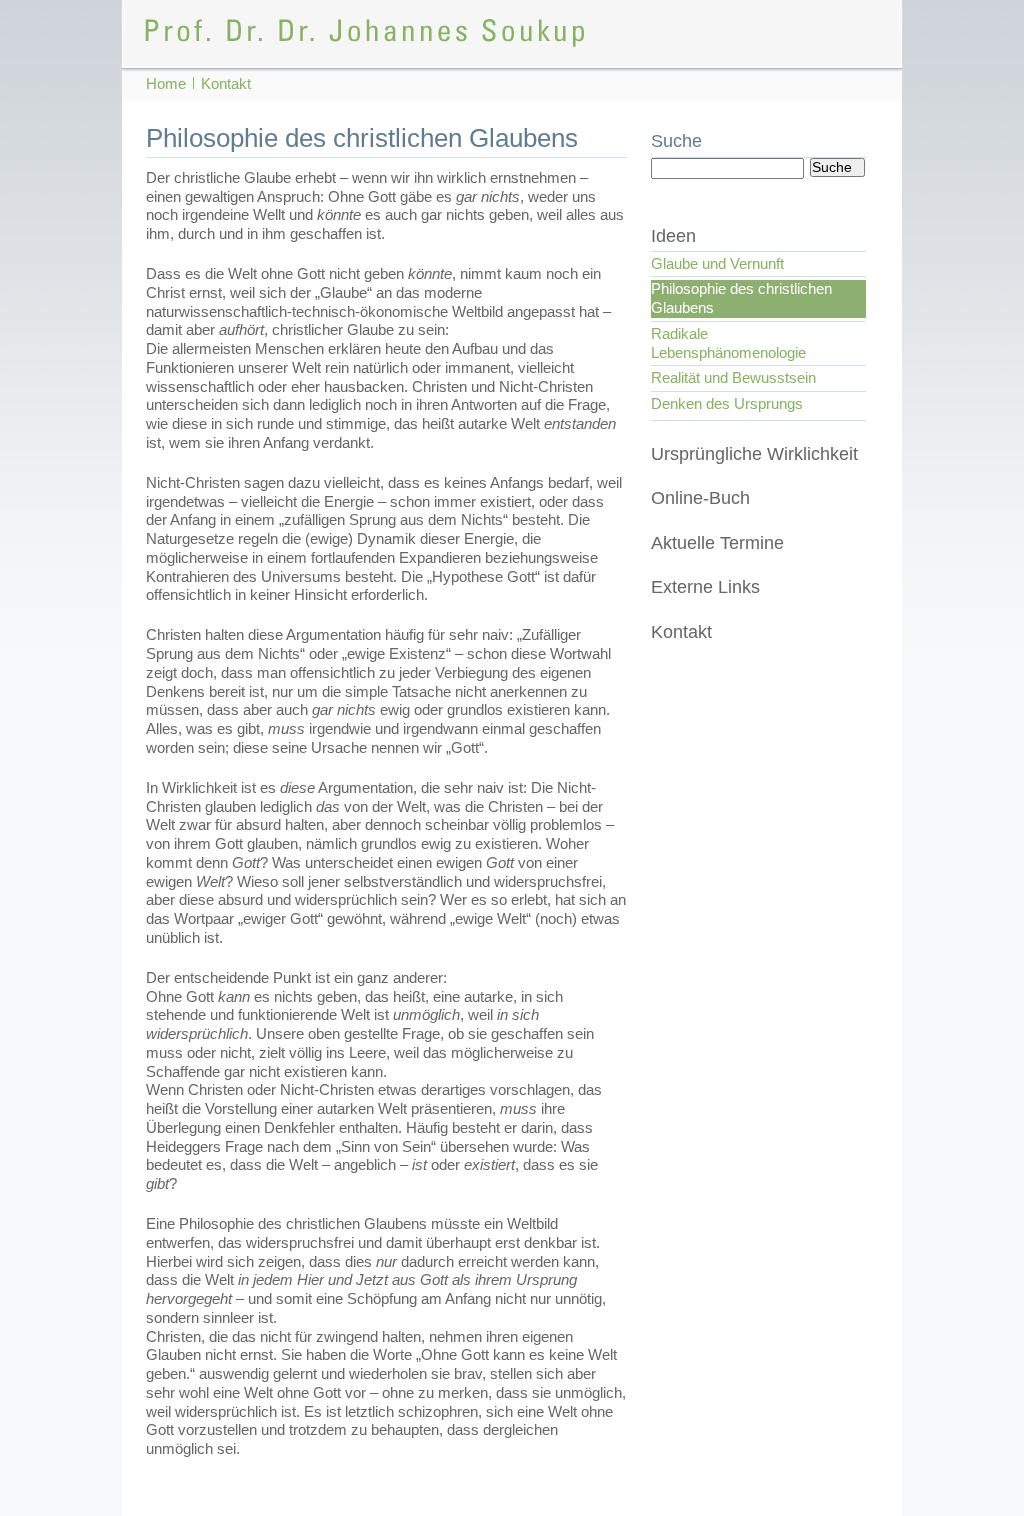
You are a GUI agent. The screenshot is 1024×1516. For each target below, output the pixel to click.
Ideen (673, 236)
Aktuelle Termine (717, 543)
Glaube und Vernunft (717, 263)
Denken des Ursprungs (727, 403)
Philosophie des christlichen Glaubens (741, 298)
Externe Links (705, 587)
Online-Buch (700, 498)
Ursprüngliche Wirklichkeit (754, 454)
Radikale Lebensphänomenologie (728, 343)
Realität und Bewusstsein (733, 377)
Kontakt (681, 632)
